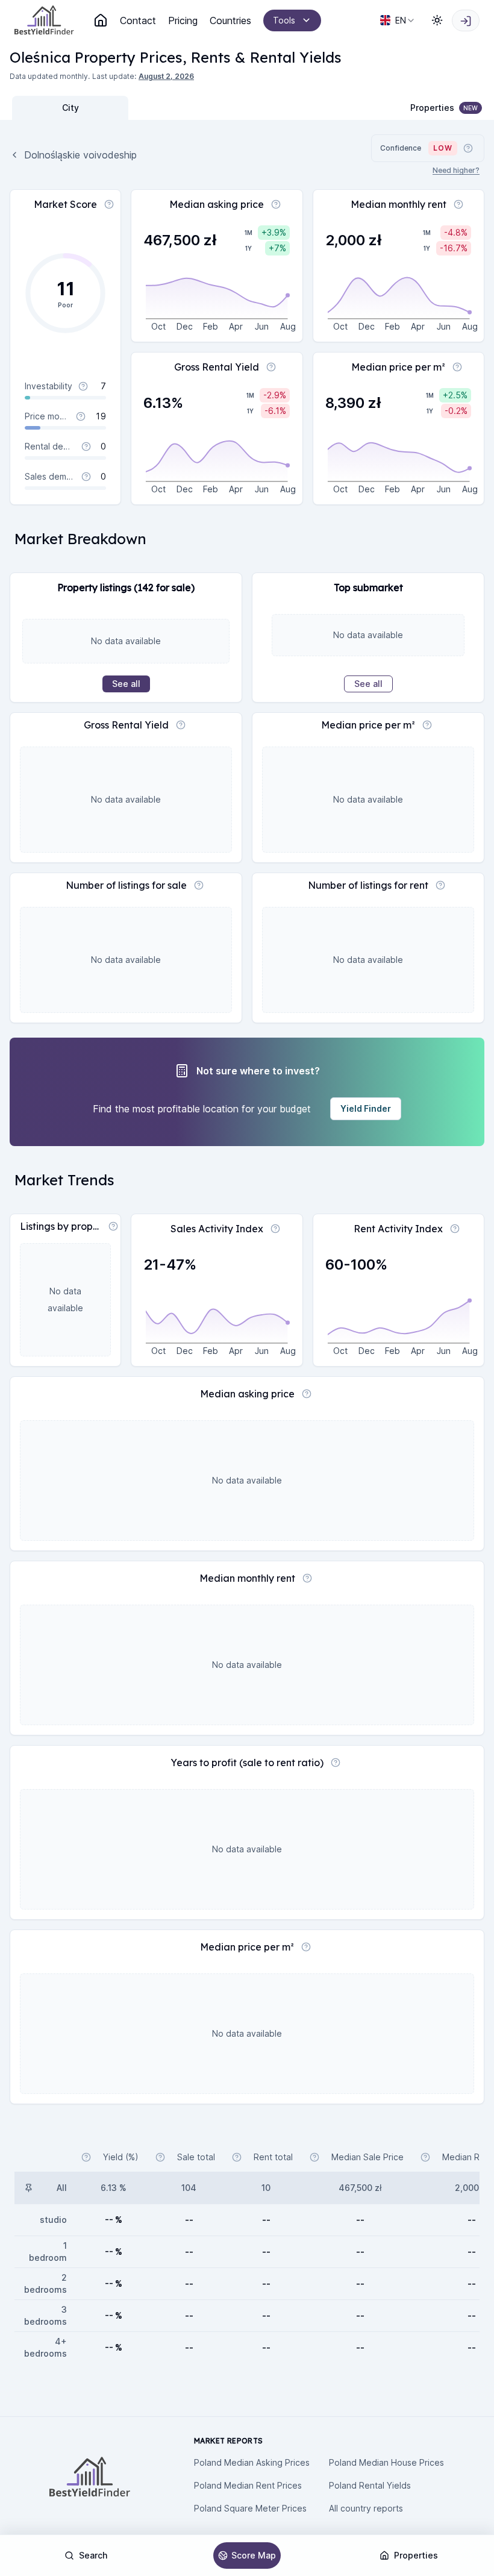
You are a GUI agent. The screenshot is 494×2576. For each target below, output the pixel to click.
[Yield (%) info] (86, 2157)
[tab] (70, 108)
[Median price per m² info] (457, 367)
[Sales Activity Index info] (275, 1229)
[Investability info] (83, 386)
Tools (284, 20)
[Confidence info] (468, 148)
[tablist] (128, 108)
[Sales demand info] (86, 477)
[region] (247, 1348)
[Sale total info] (160, 2157)
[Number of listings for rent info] (440, 885)
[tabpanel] (247, 1139)
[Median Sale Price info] (314, 2157)
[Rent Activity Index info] (455, 1229)
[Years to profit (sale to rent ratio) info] (336, 1763)
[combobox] (398, 20)
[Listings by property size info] (113, 1226)
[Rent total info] (237, 2157)
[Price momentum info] (81, 416)
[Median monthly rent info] (458, 204)
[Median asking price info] (276, 204)
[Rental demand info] (86, 447)
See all (126, 684)
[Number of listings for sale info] (199, 885)
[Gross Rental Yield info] (271, 367)
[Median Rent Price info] (425, 2157)
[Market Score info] (109, 204)
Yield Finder (366, 1108)
